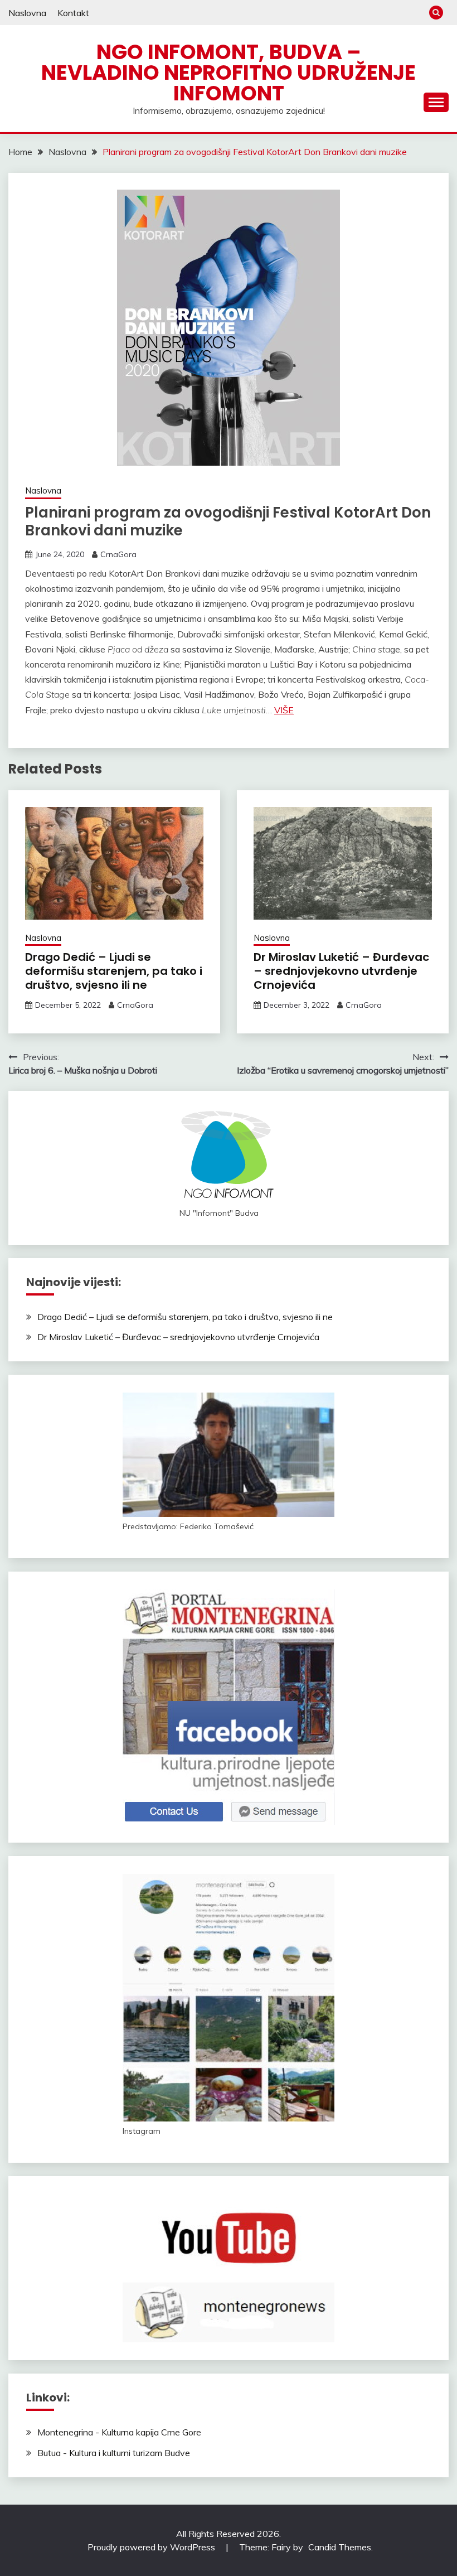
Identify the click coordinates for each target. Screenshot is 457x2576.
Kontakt (73, 13)
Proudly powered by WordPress (152, 2547)
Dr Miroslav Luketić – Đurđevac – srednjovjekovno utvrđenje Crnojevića (341, 971)
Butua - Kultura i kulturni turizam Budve (114, 2453)
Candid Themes (340, 2547)
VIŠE (284, 710)
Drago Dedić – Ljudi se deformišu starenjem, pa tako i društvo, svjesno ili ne (114, 971)
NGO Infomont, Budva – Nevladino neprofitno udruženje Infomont (229, 73)
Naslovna (27, 13)
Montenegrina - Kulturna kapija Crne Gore (119, 2432)
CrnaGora (118, 554)
